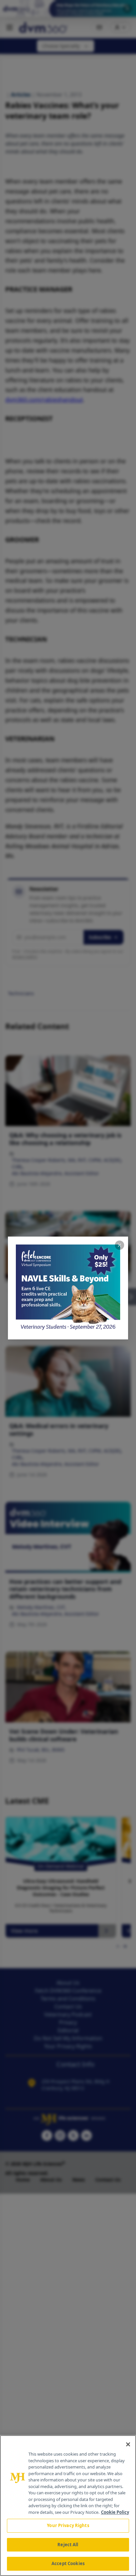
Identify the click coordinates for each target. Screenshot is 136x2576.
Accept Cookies (68, 2563)
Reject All (68, 2545)
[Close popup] (119, 1245)
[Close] (128, 2444)
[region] (68, 2506)
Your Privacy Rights (68, 2525)
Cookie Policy (115, 2512)
